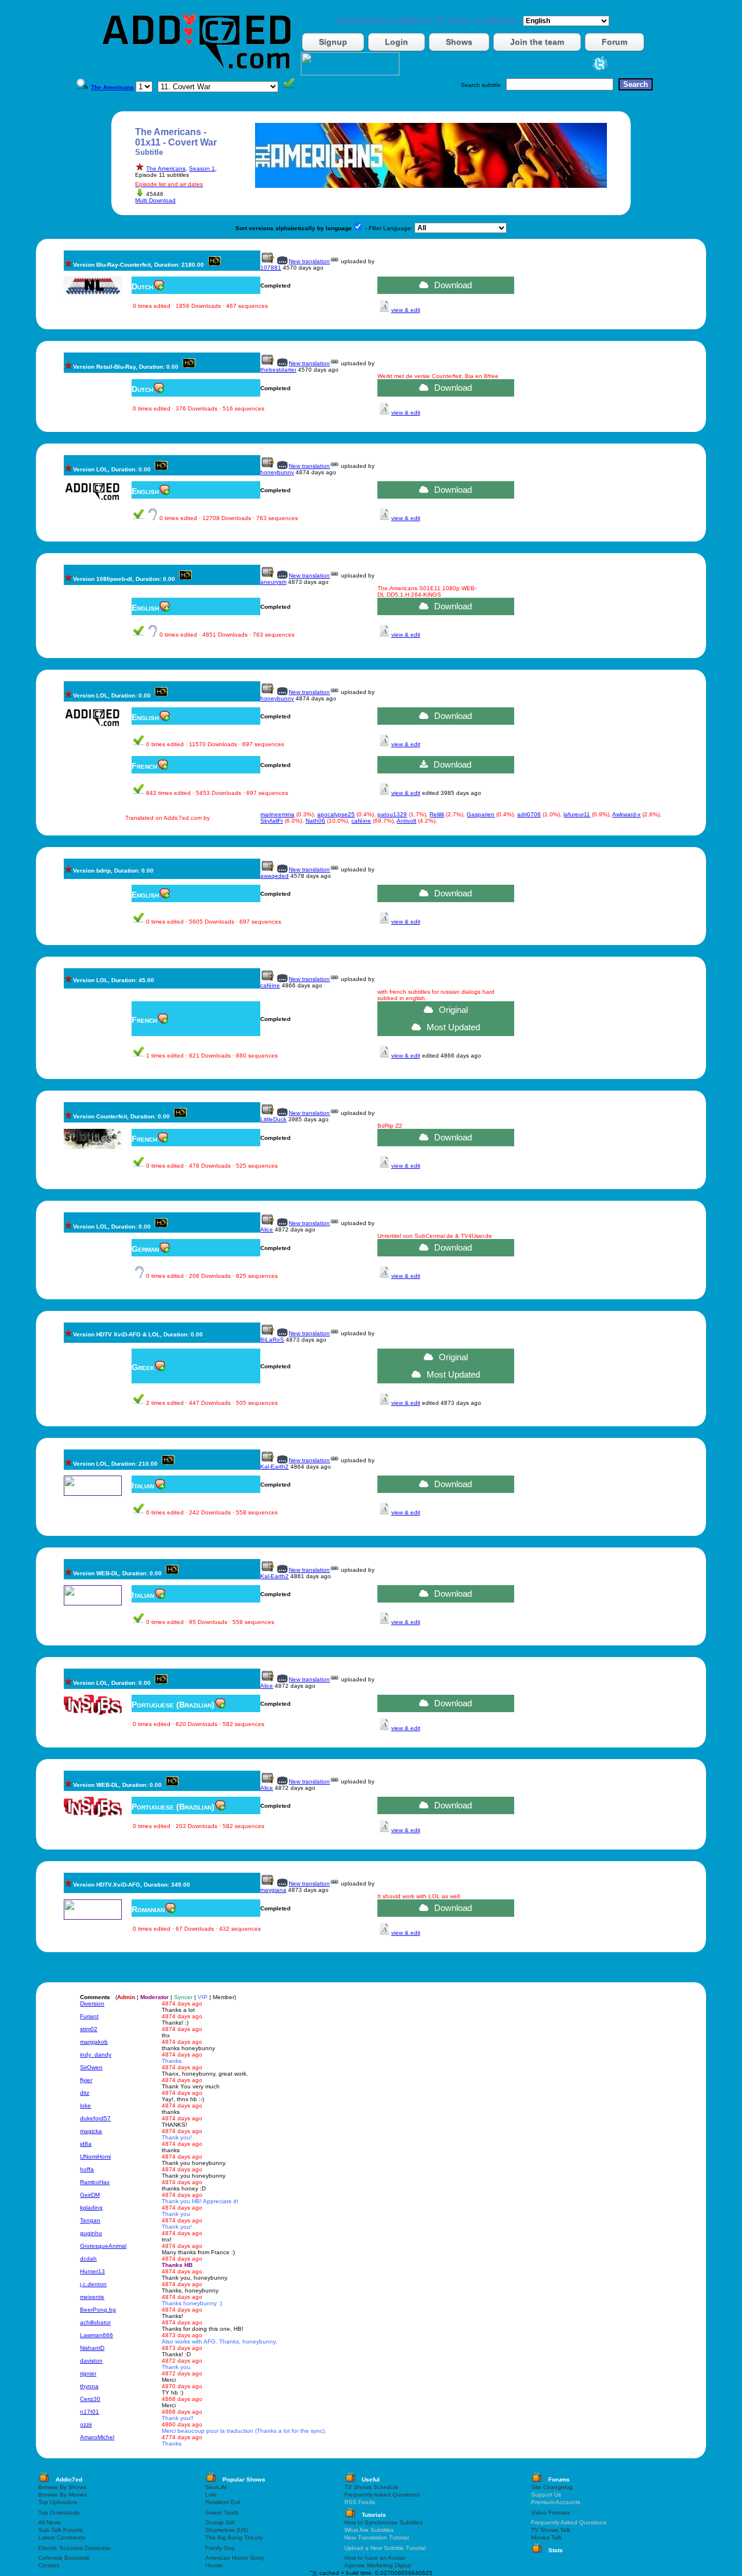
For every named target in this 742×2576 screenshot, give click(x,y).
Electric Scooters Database (74, 2548)
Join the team (537, 42)
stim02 (89, 2029)
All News (50, 2522)
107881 (271, 268)
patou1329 (392, 814)
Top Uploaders (58, 2502)
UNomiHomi (95, 2157)
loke (86, 2106)
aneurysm (273, 582)
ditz (85, 2093)
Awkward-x (626, 814)
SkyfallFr (272, 821)
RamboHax (95, 2182)
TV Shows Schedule (372, 2487)
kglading (91, 2208)
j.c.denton (93, 2284)
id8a (86, 2144)
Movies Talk (546, 2537)
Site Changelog (552, 2487)
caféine (361, 821)
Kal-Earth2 (274, 1467)
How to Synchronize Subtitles (383, 2522)
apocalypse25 (336, 814)
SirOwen (91, 2067)
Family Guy (220, 2548)
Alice (267, 1229)
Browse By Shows (62, 2487)
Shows (459, 42)
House (214, 2565)
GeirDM (90, 2195)
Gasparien (481, 814)
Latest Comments (62, 2537)
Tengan (90, 2220)
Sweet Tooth (222, 2513)
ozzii (86, 2424)
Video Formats (550, 2513)
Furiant (89, 2016)
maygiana (273, 1890)
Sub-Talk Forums (61, 2530)
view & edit (406, 310)
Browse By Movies (63, 2495)
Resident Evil (223, 2502)
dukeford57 (95, 2118)
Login (397, 42)
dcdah (88, 2259)
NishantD (92, 2348)
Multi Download (155, 200)
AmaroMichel (97, 2437)
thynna (89, 2386)
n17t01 (90, 2412)
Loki (211, 2495)
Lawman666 (97, 2335)
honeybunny (277, 472)
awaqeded (274, 876)
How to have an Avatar (375, 2558)
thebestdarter (278, 370)
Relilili (437, 814)
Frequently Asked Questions (382, 2495)
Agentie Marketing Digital (378, 2565)
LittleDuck (273, 1119)
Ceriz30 (90, 2399)
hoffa (87, 2169)
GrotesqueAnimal (103, 2246)
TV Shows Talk (551, 2530)
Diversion (92, 2003)
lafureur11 (577, 814)
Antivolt (406, 821)
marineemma (277, 814)
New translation (309, 261)
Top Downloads (59, 2513)
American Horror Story (234, 2558)
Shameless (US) (227, 2530)
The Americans (166, 168)
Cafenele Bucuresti (64, 2558)
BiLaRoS (272, 1340)
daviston (91, 2361)
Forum (614, 42)
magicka (91, 2131)
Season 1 (202, 168)
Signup (333, 42)
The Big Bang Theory (234, 2537)
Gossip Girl (220, 2522)
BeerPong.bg (98, 2310)
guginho (91, 2233)
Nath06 (315, 821)
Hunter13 (92, 2271)
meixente (92, 2297)
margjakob (94, 2042)
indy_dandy (96, 2054)
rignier (88, 2373)
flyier (86, 2080)
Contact (49, 2565)
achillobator (95, 2322)
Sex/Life (216, 2487)
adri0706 (529, 814)
